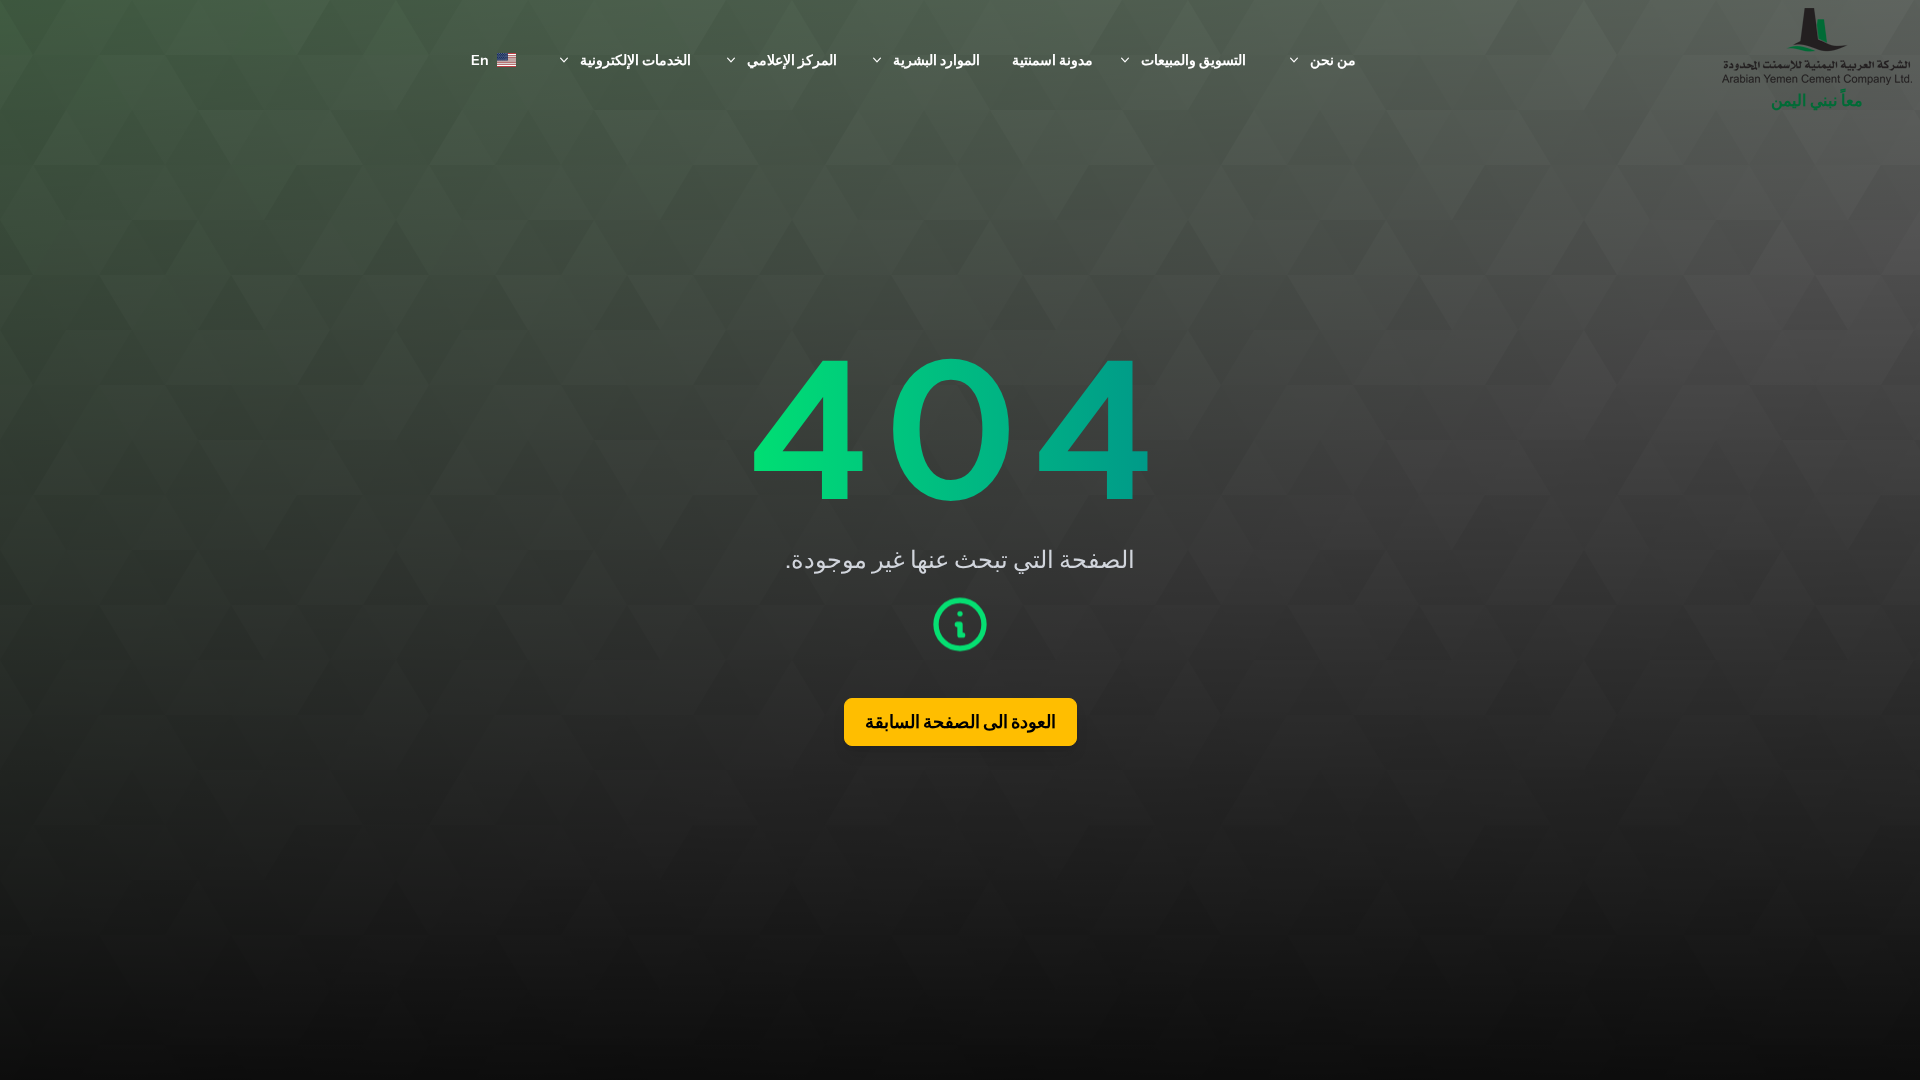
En (480, 60)
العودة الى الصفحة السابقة (960, 722)
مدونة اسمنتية (1052, 60)
